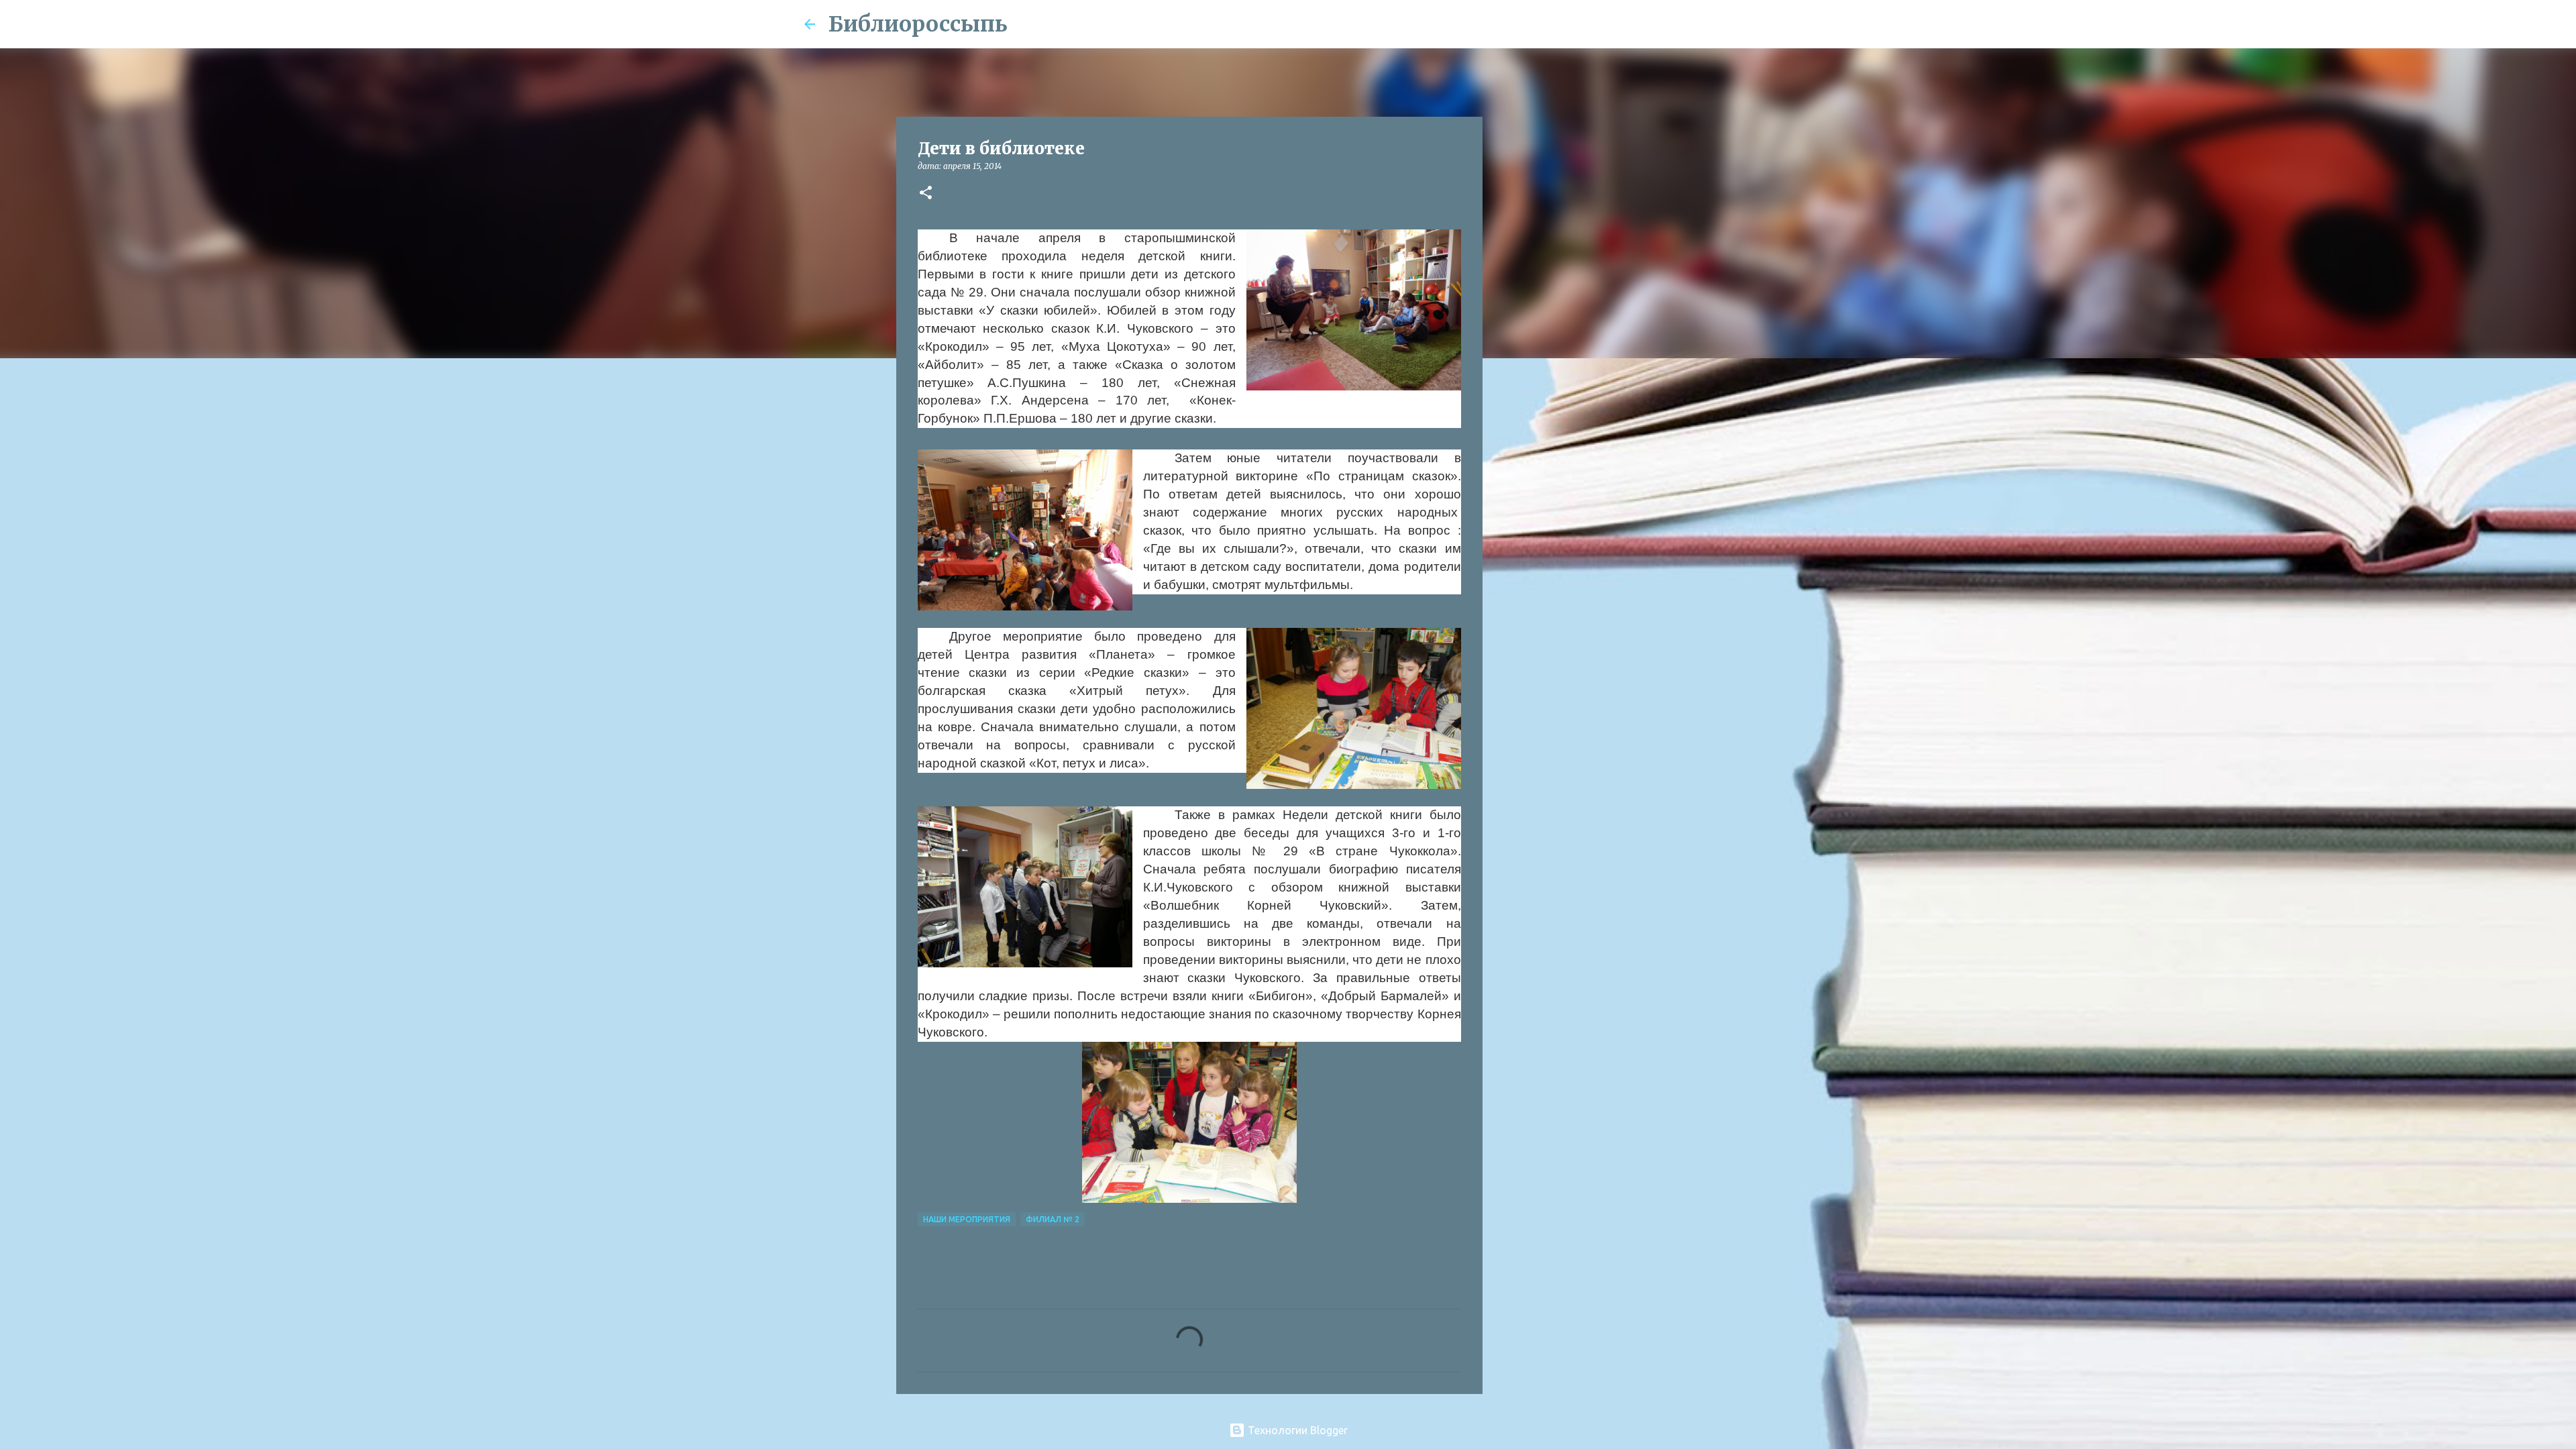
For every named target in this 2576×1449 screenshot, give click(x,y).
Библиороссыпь (918, 24)
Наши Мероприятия (967, 1219)
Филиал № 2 (1053, 1219)
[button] (926, 194)
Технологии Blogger (1296, 1430)
